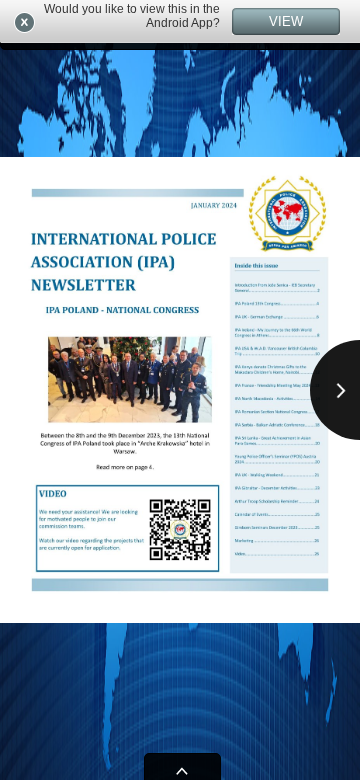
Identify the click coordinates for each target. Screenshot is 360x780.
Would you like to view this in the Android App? (132, 16)
